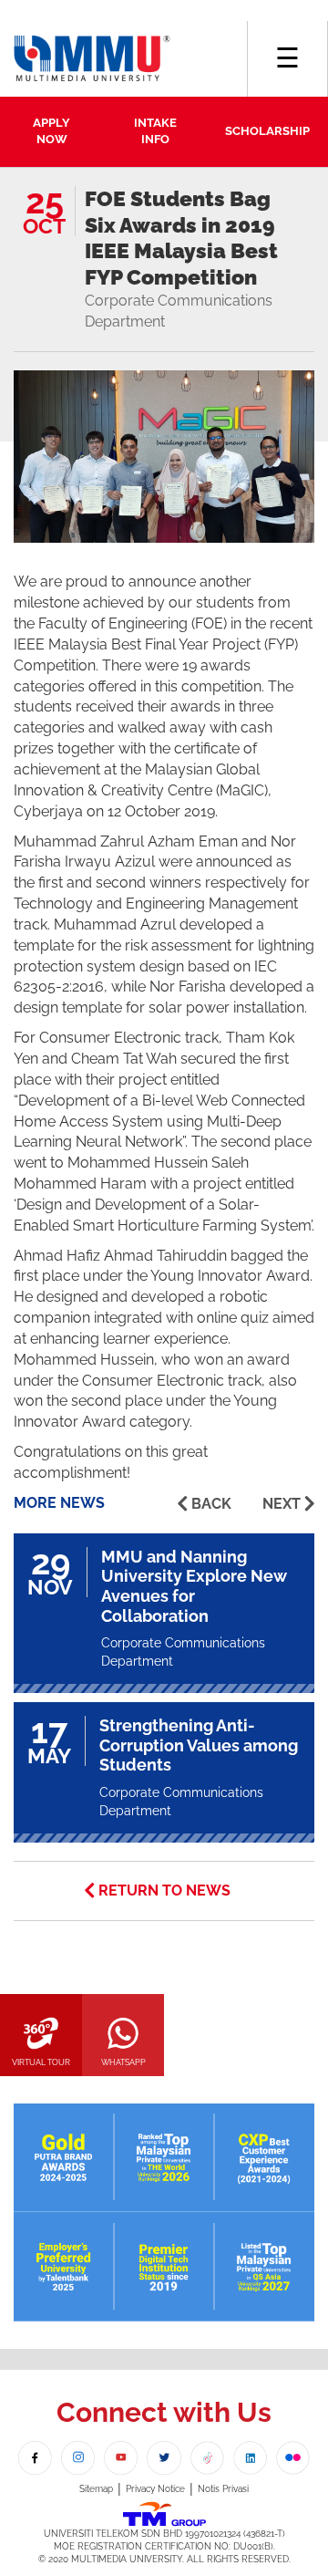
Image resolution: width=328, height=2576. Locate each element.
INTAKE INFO (155, 131)
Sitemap (96, 2489)
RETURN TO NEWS (164, 1890)
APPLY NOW (51, 131)
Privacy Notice (155, 2489)
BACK (211, 1504)
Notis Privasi (223, 2489)
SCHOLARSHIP (267, 131)
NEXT (282, 1504)
